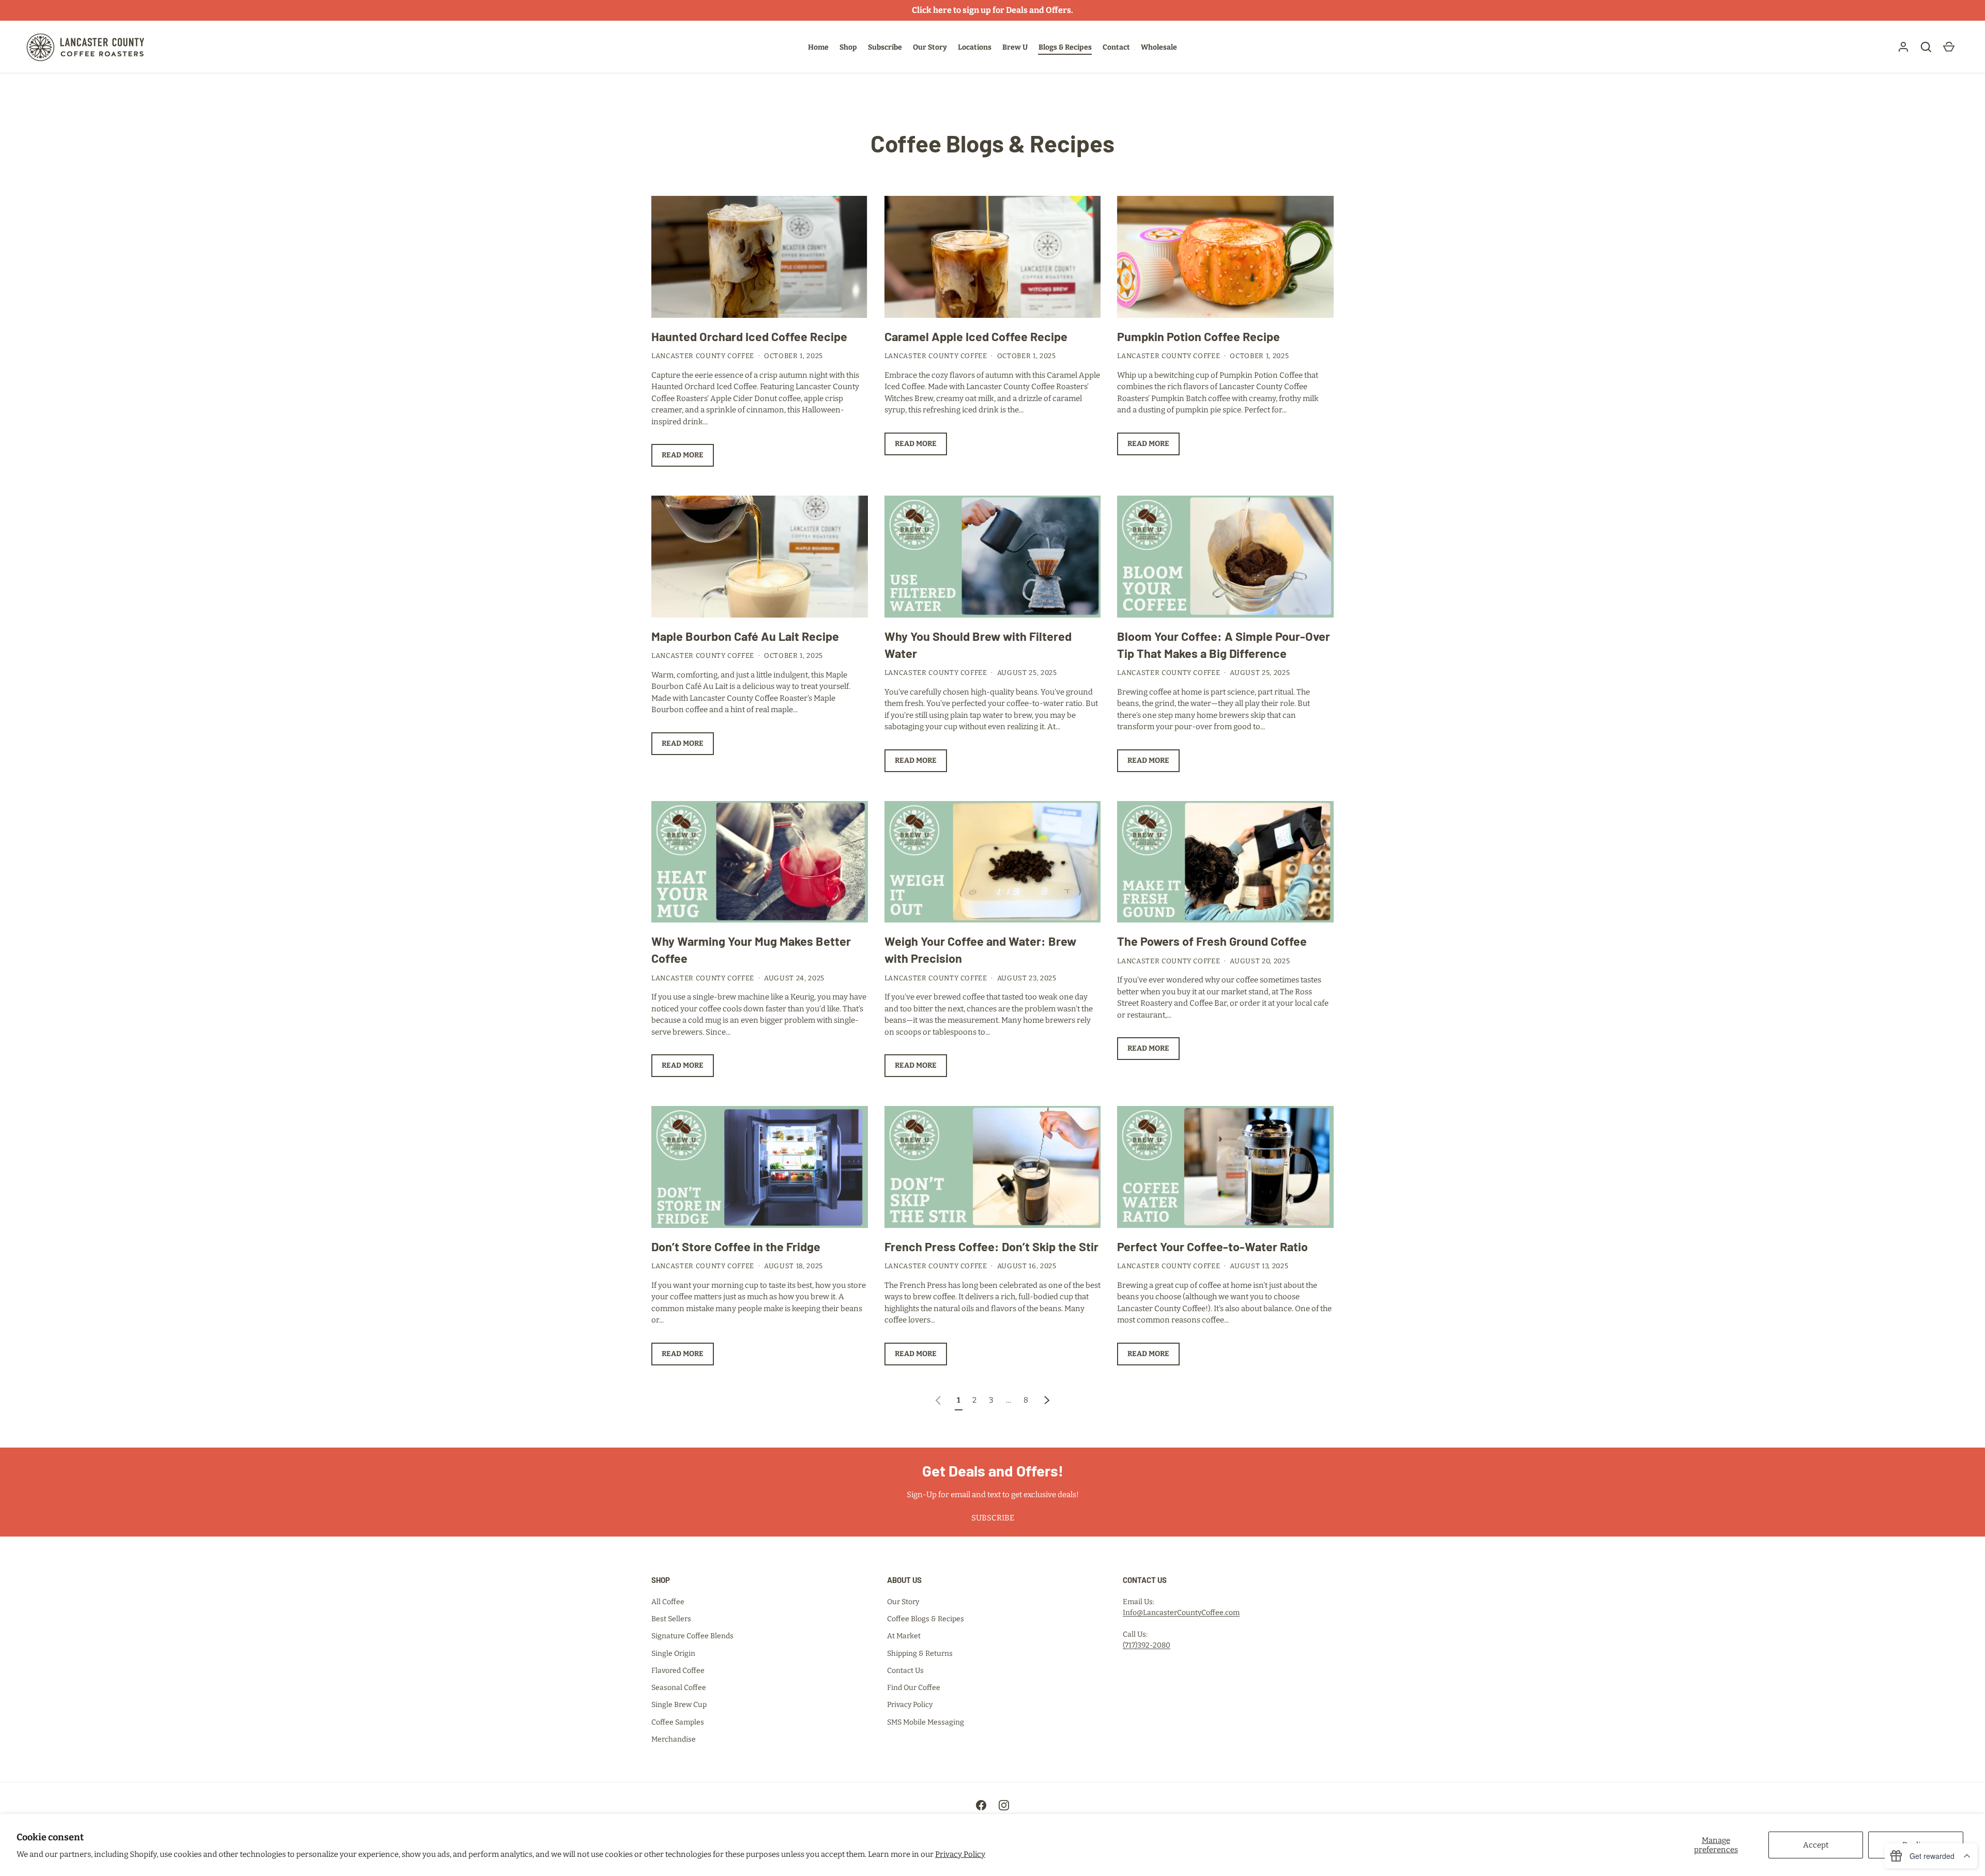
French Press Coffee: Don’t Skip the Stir (991, 1247)
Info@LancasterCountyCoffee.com (1181, 1613)
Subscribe (885, 47)
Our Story (930, 47)
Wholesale (1159, 47)
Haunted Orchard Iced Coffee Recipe (749, 336)
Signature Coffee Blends (692, 1636)
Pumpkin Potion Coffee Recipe (1198, 336)
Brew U (1015, 47)
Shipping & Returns (920, 1654)
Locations (975, 47)
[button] (1926, 47)
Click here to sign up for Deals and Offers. (993, 10)
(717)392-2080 (1147, 1645)
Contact (1116, 47)
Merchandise (674, 1739)
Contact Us (905, 1671)
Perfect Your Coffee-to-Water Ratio (1212, 1247)
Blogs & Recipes (1065, 47)
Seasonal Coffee (679, 1688)
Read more (683, 455)
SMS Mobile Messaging (926, 1722)
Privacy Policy (960, 1854)
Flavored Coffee (678, 1671)
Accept (1816, 1845)
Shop (848, 47)
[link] (938, 1400)
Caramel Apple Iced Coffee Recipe (976, 336)
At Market (904, 1636)
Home (818, 47)
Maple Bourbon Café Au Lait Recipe (745, 636)
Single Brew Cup (679, 1705)
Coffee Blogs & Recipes (926, 1619)
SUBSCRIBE (993, 1518)
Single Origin (673, 1654)
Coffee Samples (678, 1722)
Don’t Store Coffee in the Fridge (736, 1247)
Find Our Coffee (914, 1688)
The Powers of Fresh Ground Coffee (1212, 941)
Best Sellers (671, 1619)
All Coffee (668, 1602)
